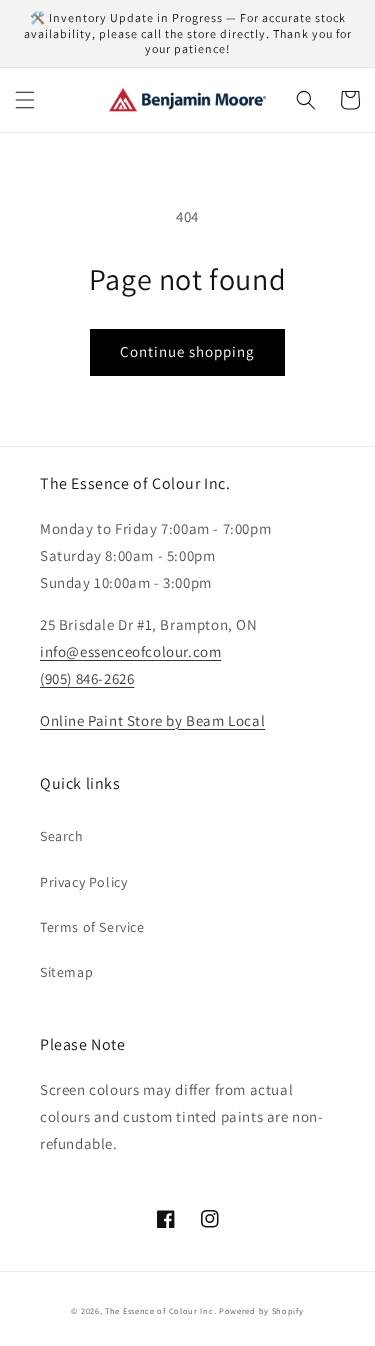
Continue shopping (187, 351)
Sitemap (66, 972)
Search (62, 836)
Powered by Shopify (261, 1310)
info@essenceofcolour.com (130, 651)
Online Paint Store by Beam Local (152, 720)
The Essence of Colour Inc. (160, 1310)
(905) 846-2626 (87, 678)
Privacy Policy (83, 882)
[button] (25, 100)
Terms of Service (92, 927)
